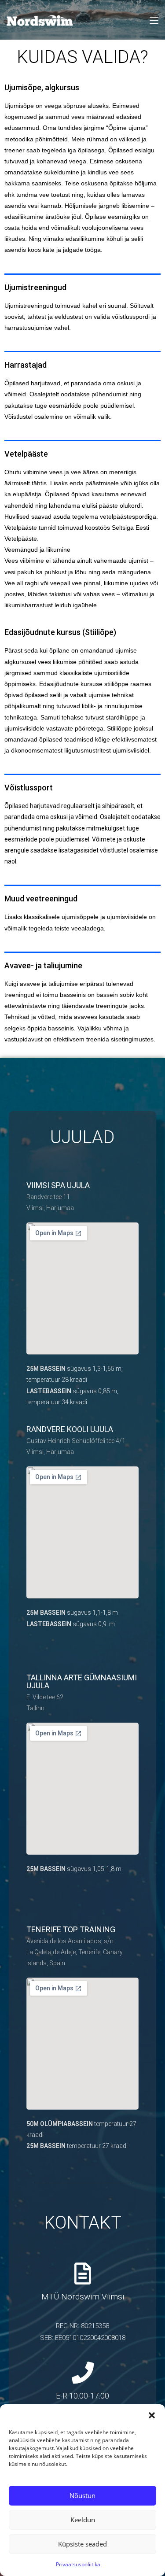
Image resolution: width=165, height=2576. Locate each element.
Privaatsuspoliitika (78, 2564)
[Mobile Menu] (154, 20)
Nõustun (82, 2495)
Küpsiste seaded (82, 2544)
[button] (152, 2415)
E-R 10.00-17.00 (82, 2396)
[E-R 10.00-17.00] (83, 2373)
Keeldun (83, 2520)
